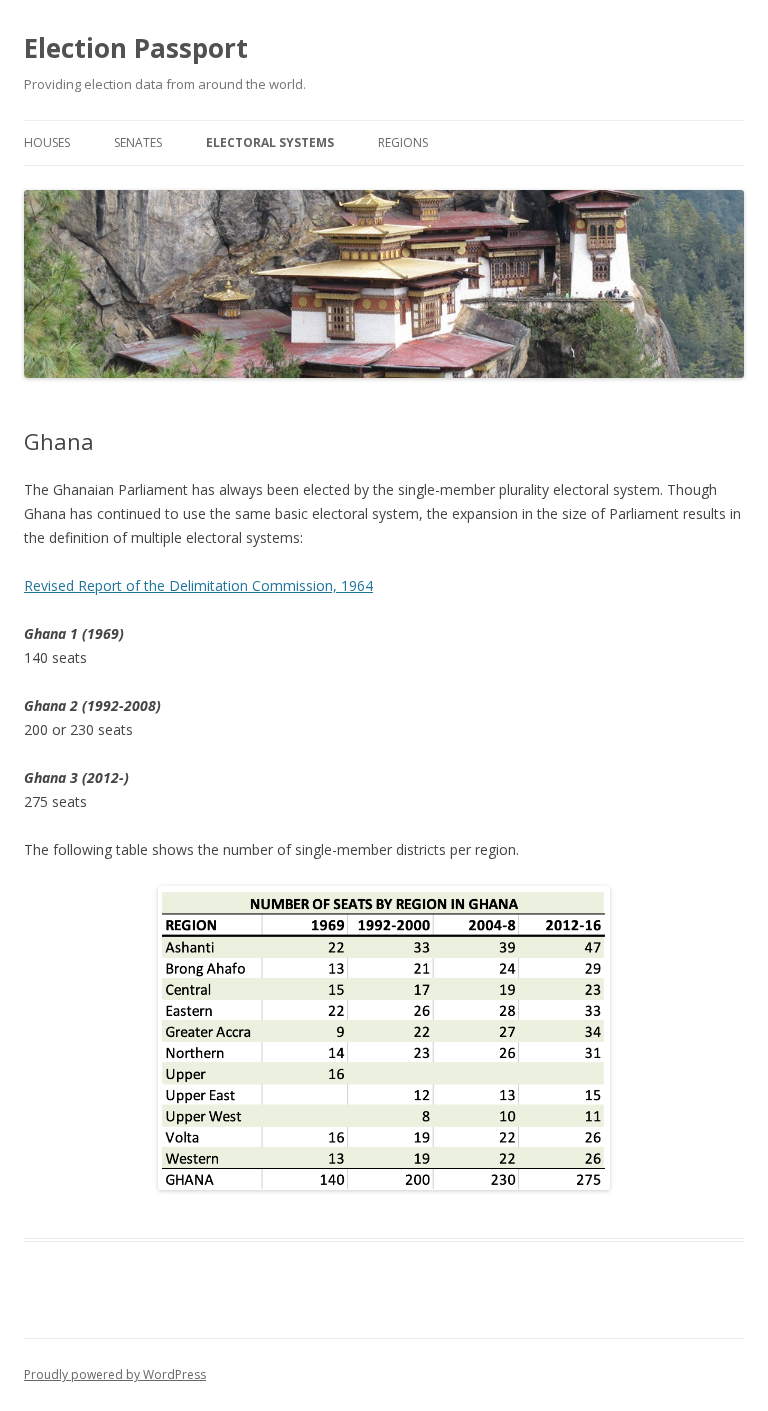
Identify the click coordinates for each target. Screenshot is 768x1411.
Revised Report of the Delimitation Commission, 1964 (198, 585)
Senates (138, 142)
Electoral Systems (270, 142)
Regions (403, 142)
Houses (47, 142)
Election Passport (136, 48)
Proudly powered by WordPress (115, 1374)
